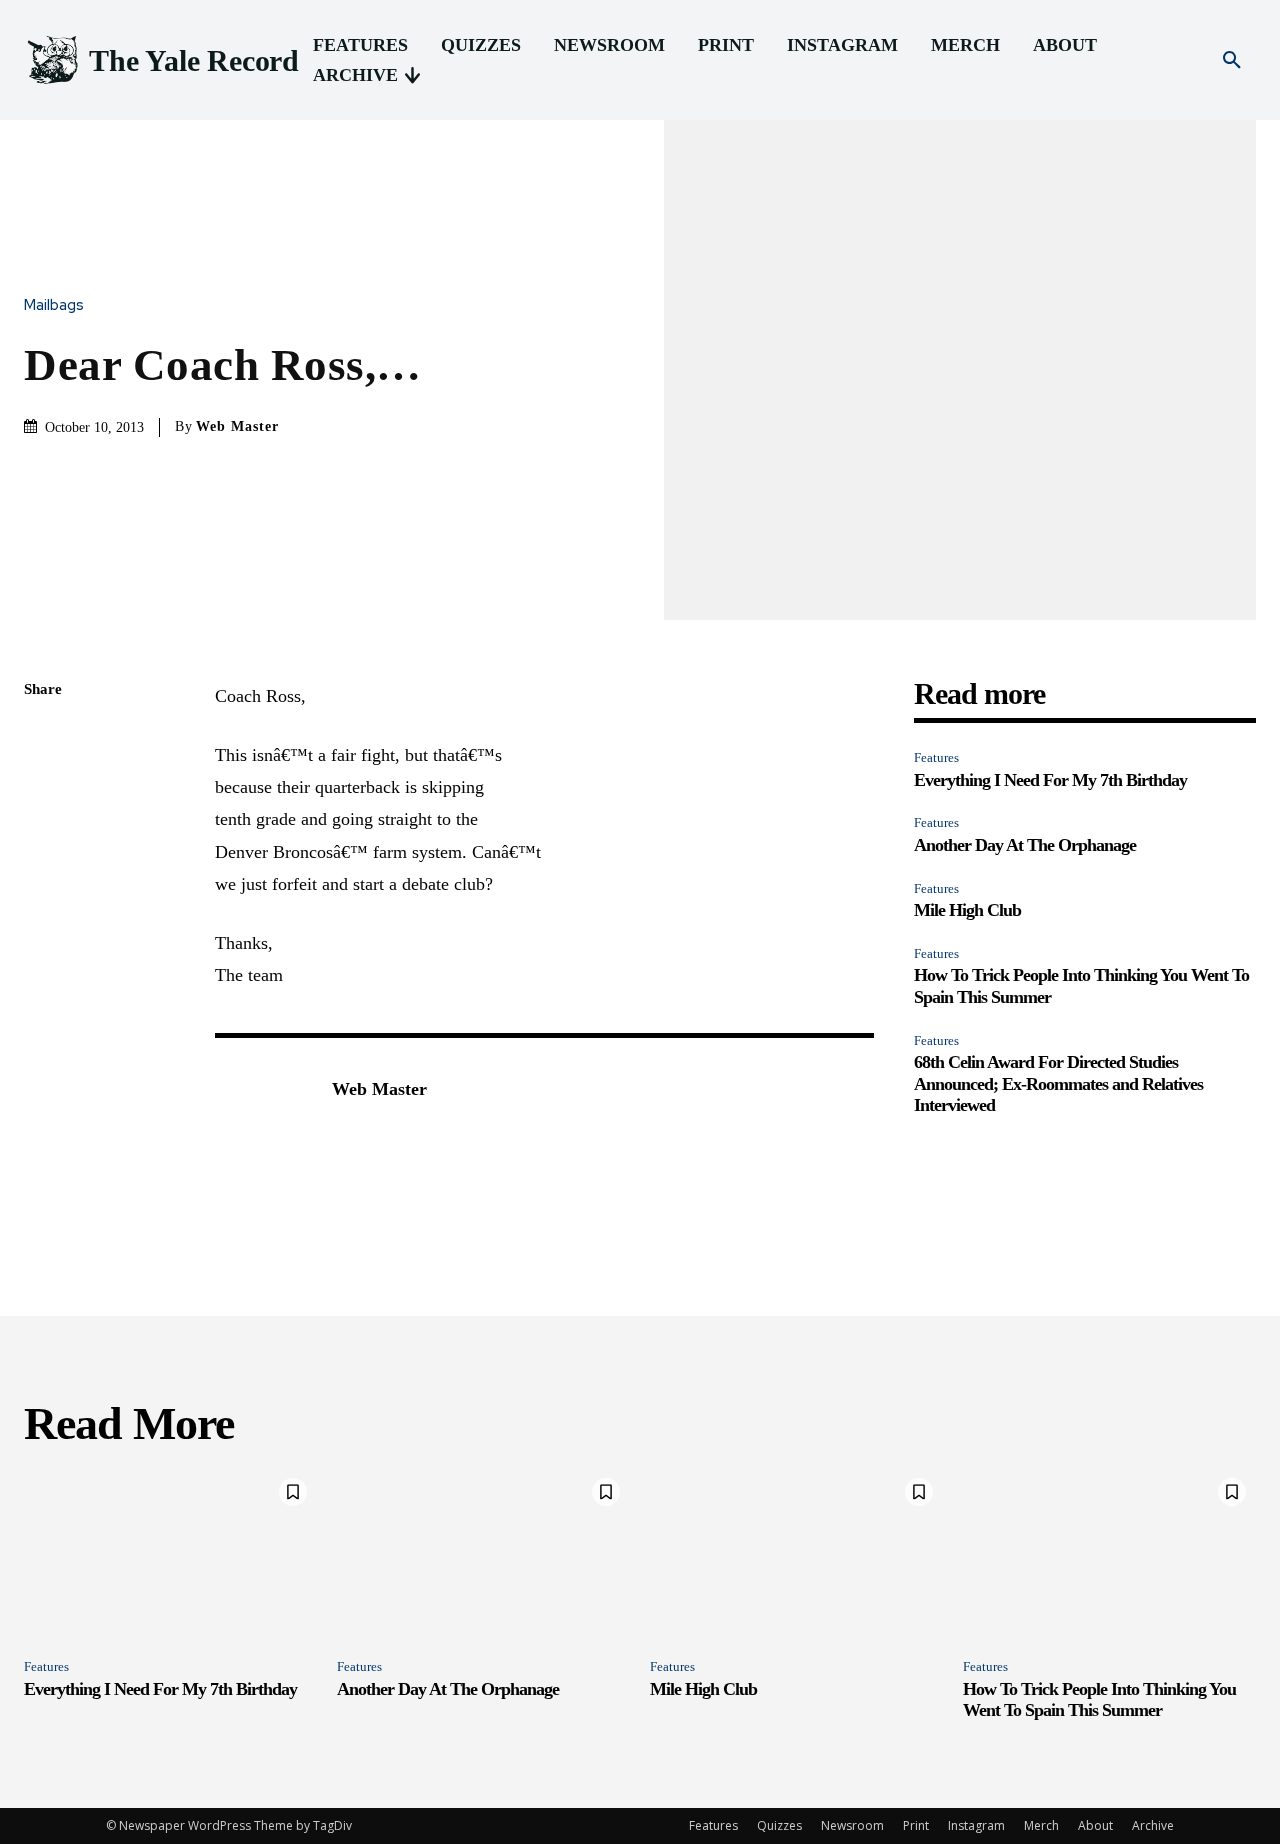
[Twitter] (44, 785)
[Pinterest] (44, 832)
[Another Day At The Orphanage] (483, 1556)
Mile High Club (967, 910)
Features (936, 757)
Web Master (237, 426)
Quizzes (779, 1825)
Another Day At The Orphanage (1025, 845)
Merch (1041, 1825)
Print (916, 1825)
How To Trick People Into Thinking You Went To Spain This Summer (1099, 1700)
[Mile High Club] (796, 1556)
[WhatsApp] (44, 879)
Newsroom (852, 1825)
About (1095, 1825)
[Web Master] (263, 1120)
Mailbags (54, 305)
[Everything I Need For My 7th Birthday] (170, 1556)
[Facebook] (44, 738)
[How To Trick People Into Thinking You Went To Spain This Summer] (1109, 1556)
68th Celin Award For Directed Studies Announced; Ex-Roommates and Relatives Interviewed (1058, 1083)
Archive (1153, 1825)
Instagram (976, 1825)
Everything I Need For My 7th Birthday (1050, 780)
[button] (1232, 61)
